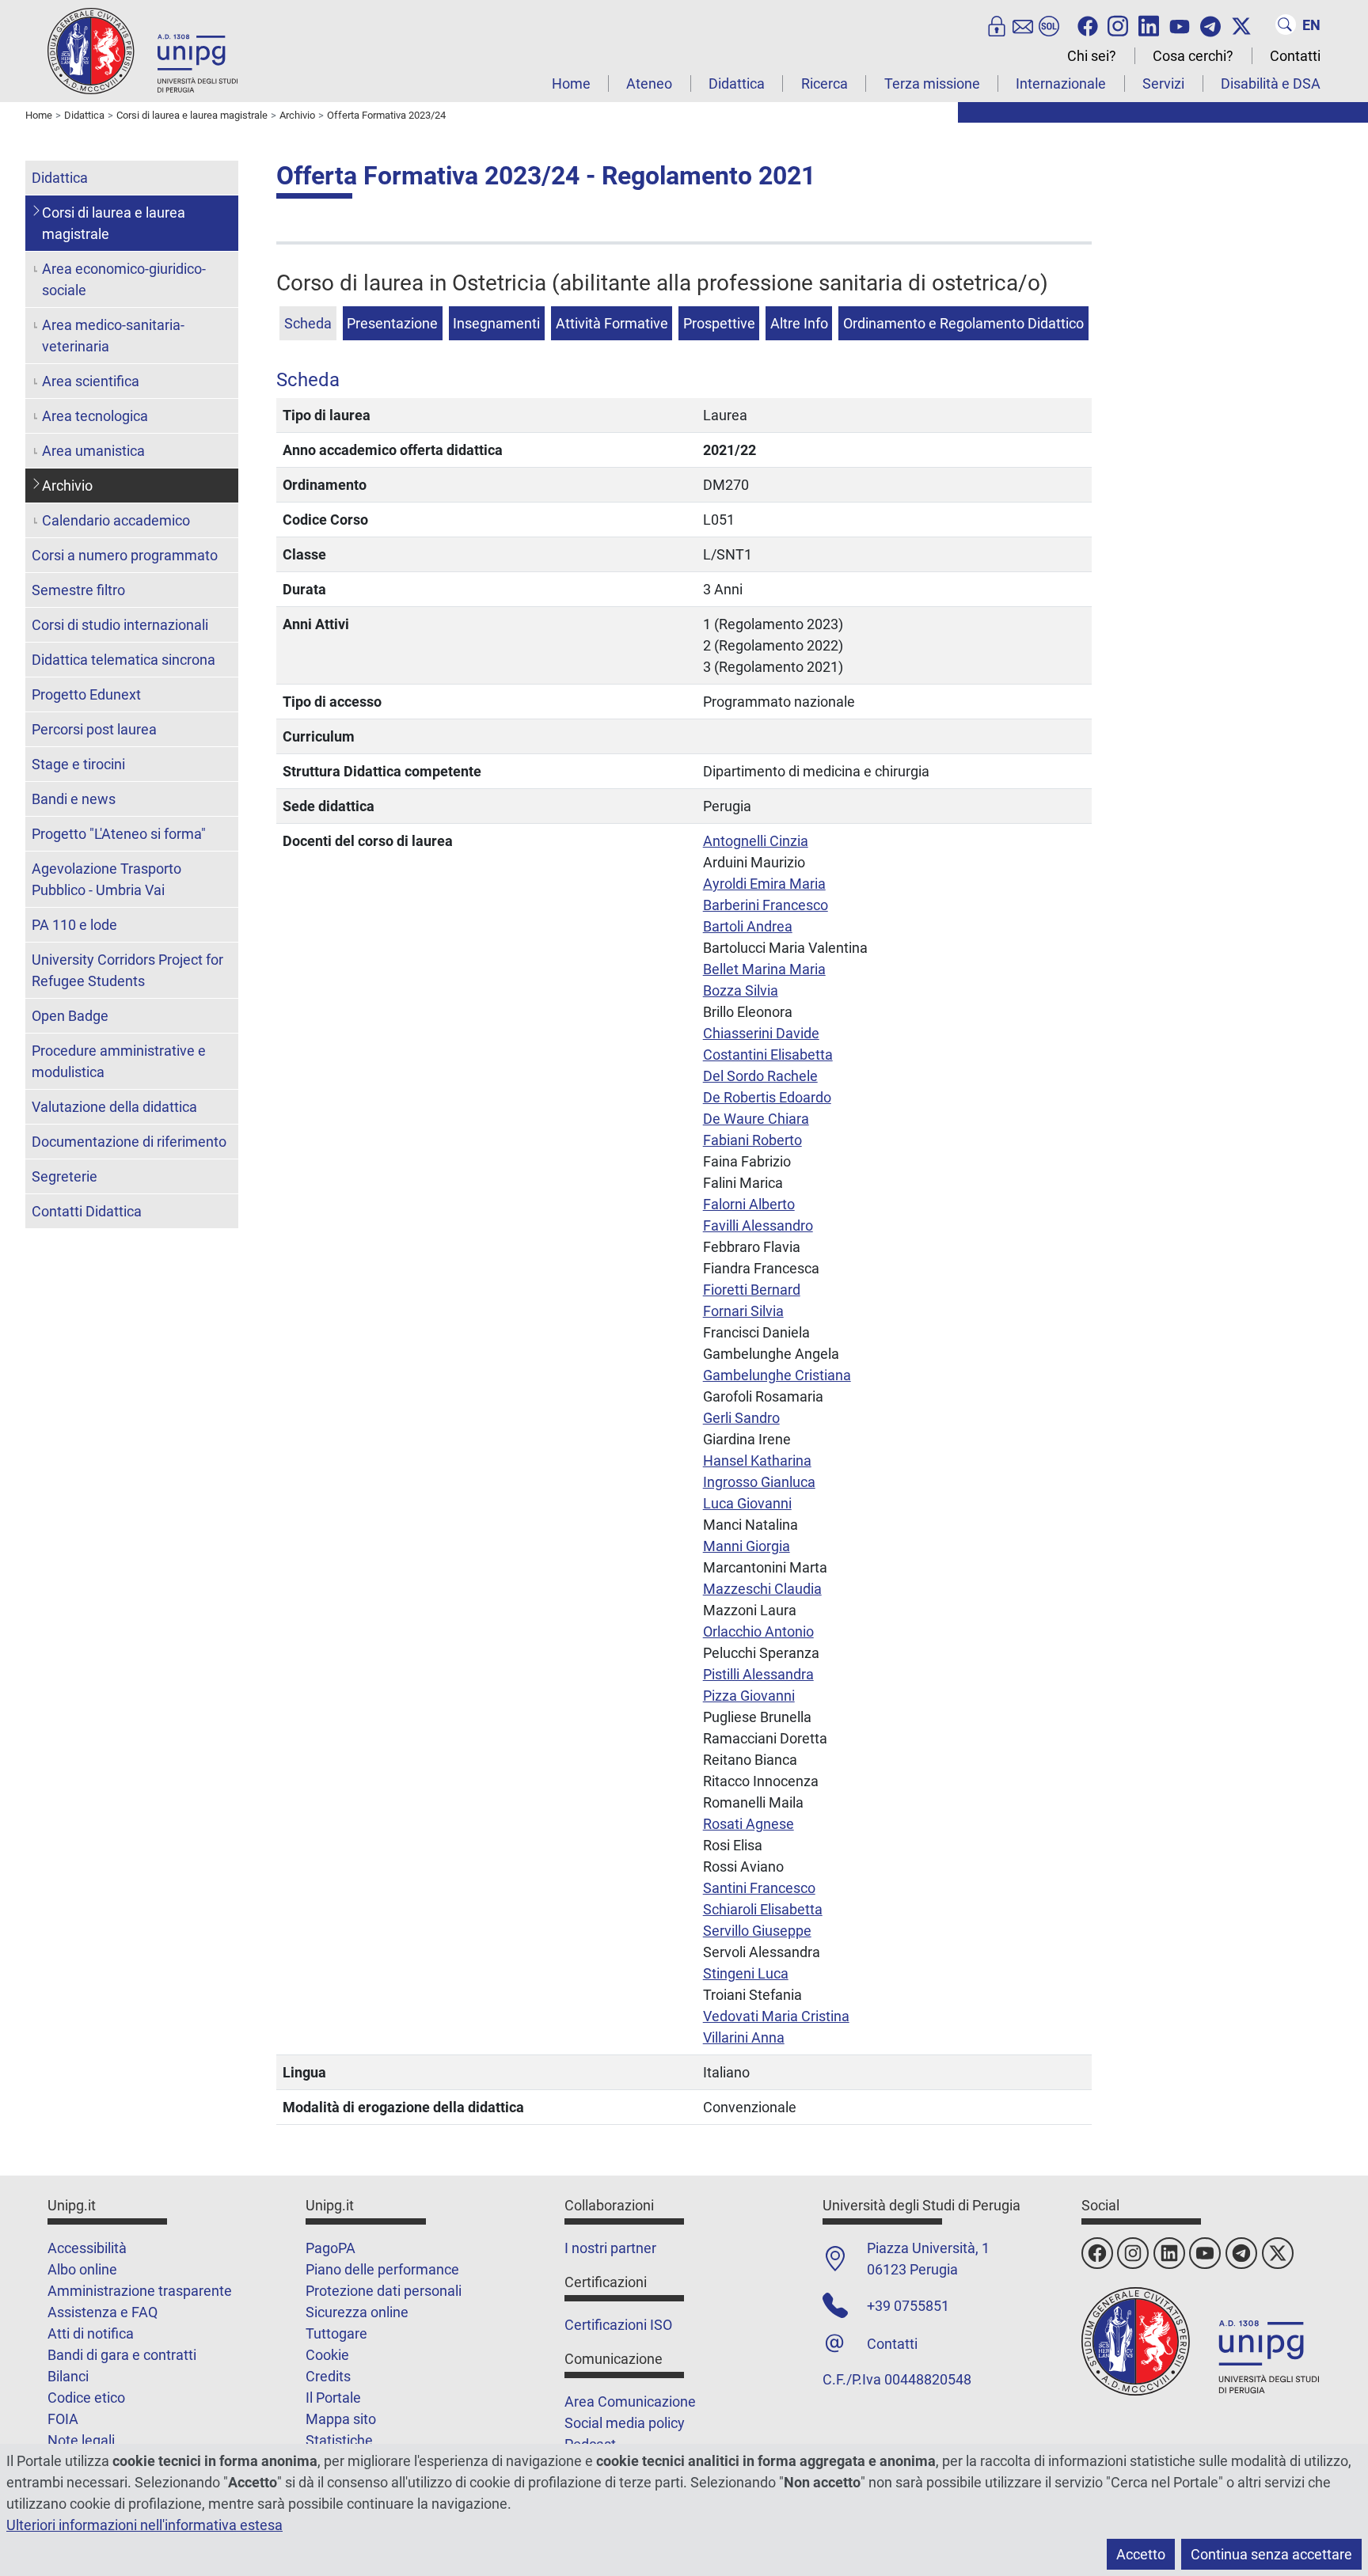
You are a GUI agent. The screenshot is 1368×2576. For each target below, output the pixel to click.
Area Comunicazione (630, 2401)
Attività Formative (612, 323)
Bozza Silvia (741, 990)
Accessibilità (87, 2248)
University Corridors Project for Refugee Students (127, 970)
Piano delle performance (382, 2269)
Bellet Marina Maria (764, 969)
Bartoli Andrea (748, 926)
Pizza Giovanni (749, 1696)
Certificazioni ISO (618, 2325)
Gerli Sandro (741, 1418)
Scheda (308, 323)
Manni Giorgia (747, 1546)
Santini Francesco (759, 1888)
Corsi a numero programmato (125, 555)
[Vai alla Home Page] (142, 50)
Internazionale (1061, 83)
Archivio (67, 486)
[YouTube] (1180, 25)
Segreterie (65, 1176)
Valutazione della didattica (114, 1107)
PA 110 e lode (74, 925)
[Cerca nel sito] (1286, 25)
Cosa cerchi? (1193, 56)
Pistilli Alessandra (758, 1674)
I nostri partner (610, 2248)
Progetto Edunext (86, 694)
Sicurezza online (357, 2312)
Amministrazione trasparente (140, 2291)
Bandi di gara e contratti (122, 2355)
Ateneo (649, 83)
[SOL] (1049, 25)
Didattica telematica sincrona (123, 660)
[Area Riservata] (997, 25)
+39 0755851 (908, 2306)
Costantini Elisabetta (768, 1055)
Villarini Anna (744, 2037)
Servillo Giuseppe (757, 1931)
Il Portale (333, 2398)
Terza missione (932, 83)
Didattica (737, 83)
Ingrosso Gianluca (759, 1482)
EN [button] (1311, 25)
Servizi (1163, 83)
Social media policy (625, 2423)
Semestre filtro (78, 590)
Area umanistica (93, 451)
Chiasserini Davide (761, 1033)
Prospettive (719, 323)
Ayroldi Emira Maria (764, 884)
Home (571, 83)
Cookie (327, 2355)
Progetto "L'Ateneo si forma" (119, 834)
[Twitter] (1241, 25)
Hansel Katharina (757, 1461)
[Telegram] (1210, 25)
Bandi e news (74, 799)
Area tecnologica (95, 416)
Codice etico (86, 2398)
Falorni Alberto (749, 1204)
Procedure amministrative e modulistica (119, 1061)
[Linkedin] (1149, 25)
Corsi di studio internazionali (120, 625)
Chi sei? (1092, 56)
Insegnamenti (496, 323)
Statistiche (339, 2440)
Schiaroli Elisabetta (763, 1909)
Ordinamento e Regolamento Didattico (963, 323)
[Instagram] (1118, 25)
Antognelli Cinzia (756, 841)
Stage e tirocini (78, 764)
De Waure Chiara (756, 1119)
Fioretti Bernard (752, 1290)
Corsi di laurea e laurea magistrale (114, 223)
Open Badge (70, 1016)
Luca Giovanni (747, 1503)
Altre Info (799, 323)
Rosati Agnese (749, 1824)
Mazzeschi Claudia (762, 1589)
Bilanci (68, 2376)
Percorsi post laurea (94, 729)
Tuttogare (336, 2333)
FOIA (63, 2419)
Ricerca (825, 83)
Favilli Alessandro (758, 1225)
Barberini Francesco (766, 905)
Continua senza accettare (1271, 2554)
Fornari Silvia (743, 1311)
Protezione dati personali (384, 2291)
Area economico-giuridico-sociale (124, 279)
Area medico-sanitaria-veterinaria (113, 336)
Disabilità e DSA (1271, 83)
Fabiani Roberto (752, 1140)
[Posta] (1023, 25)
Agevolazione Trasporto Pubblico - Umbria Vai (106, 879)
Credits (328, 2376)
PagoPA (331, 2248)
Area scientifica (91, 381)
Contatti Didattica (87, 1211)
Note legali (81, 2440)
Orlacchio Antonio (758, 1631)
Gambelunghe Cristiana (777, 1375)
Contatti (1295, 56)
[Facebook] (1088, 25)
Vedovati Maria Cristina (776, 2016)
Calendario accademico (116, 520)
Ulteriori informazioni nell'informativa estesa (144, 2525)
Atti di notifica (91, 2333)
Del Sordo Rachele (760, 1076)
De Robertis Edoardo (767, 1097)
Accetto (1141, 2554)
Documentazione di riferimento (129, 1142)
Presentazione (392, 323)
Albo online (82, 2269)
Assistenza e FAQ (103, 2312)
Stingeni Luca (746, 1973)
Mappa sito (341, 2419)
